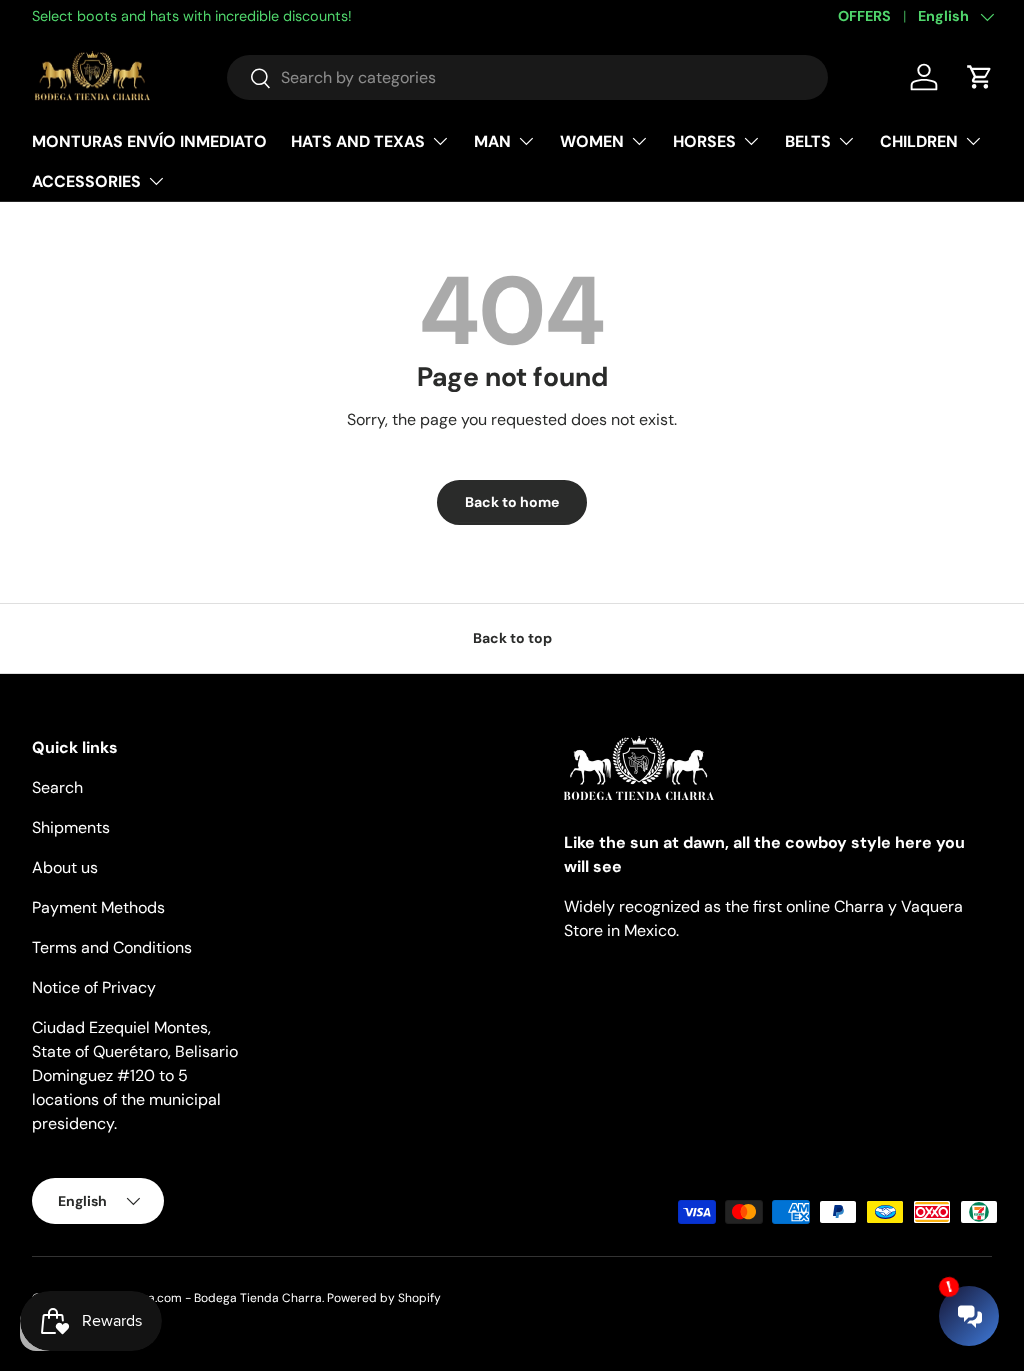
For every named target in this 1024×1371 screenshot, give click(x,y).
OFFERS (864, 16)
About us (65, 867)
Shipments (71, 827)
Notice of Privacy (94, 987)
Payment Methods (98, 907)
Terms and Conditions (112, 947)
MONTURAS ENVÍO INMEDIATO (149, 141)
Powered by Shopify (384, 1298)
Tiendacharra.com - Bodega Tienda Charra (200, 1298)
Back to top (512, 638)
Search (57, 787)
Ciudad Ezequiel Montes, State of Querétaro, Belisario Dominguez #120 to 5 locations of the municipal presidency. (135, 1075)
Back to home (512, 502)
